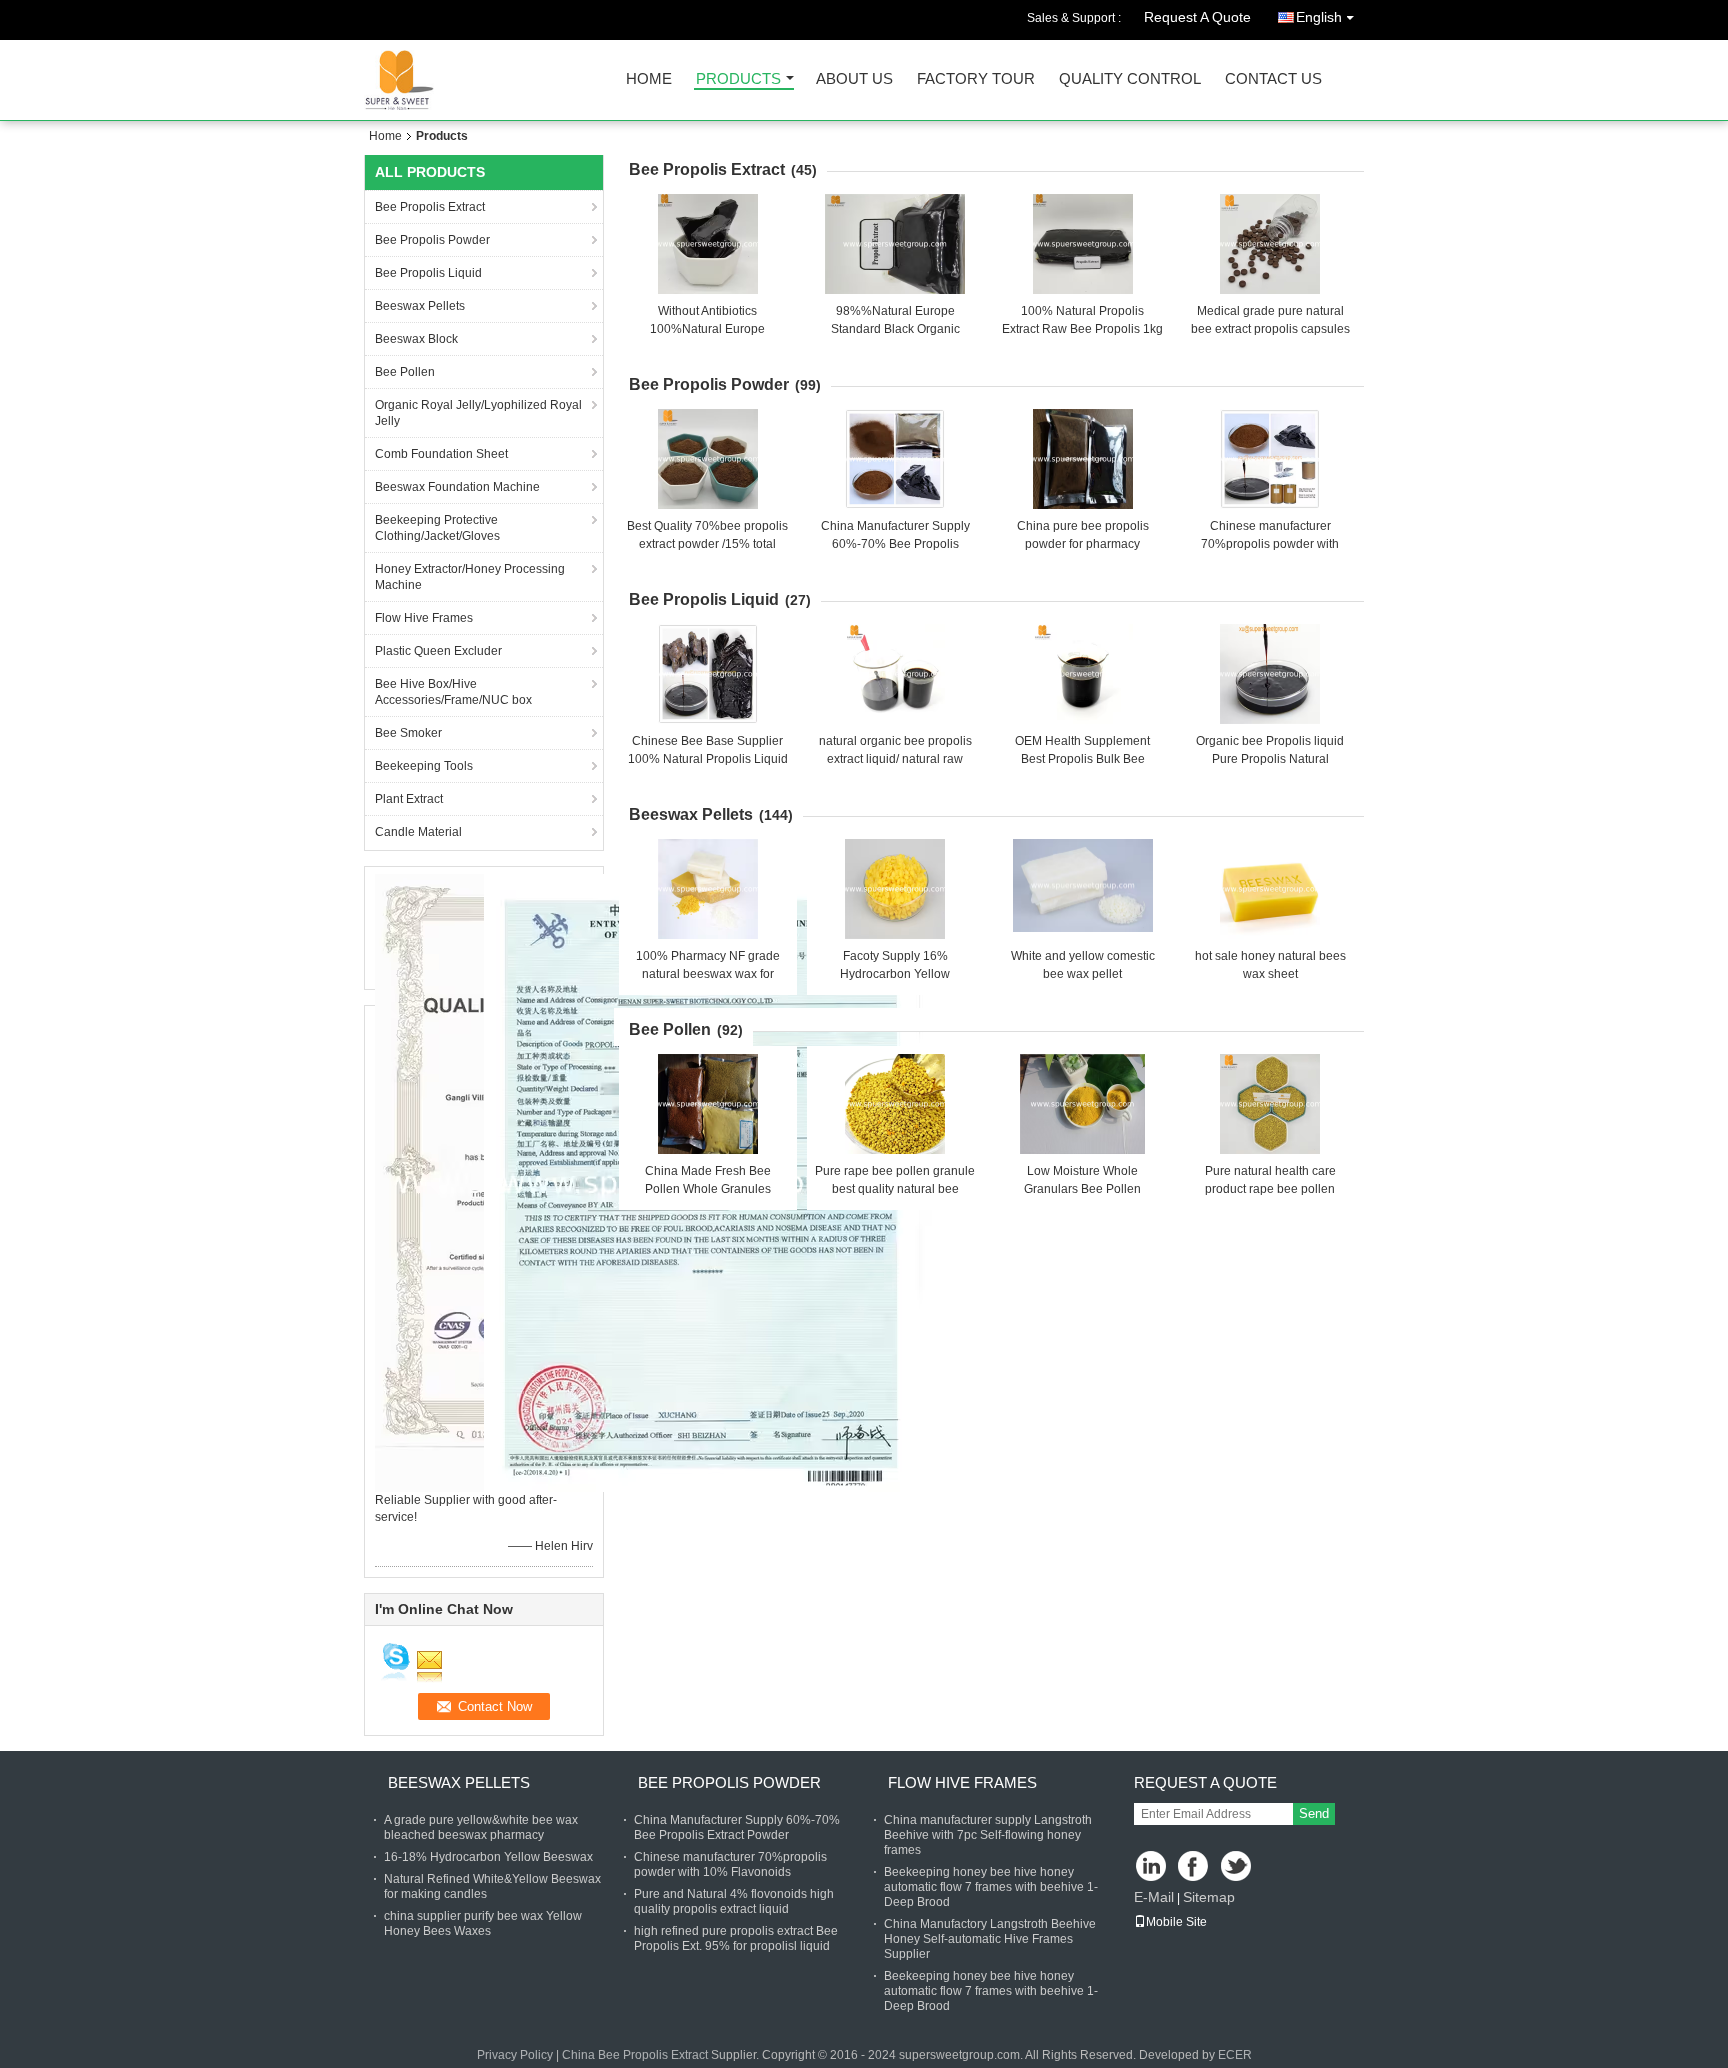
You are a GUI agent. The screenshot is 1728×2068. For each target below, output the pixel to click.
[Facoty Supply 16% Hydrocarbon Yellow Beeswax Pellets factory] (895, 889)
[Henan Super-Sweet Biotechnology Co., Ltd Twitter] (1237, 1867)
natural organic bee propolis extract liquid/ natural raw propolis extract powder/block (895, 759)
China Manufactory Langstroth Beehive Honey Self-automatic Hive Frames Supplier (990, 1939)
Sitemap (1209, 1897)
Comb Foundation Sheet (441, 454)
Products (738, 79)
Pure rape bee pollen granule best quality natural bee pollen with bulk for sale (895, 1189)
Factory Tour (976, 79)
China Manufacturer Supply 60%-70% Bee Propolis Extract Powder (895, 544)
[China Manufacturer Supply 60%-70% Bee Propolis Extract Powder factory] (895, 459)
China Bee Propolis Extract (635, 2055)
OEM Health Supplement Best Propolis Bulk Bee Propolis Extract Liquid (1082, 759)
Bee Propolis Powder (432, 240)
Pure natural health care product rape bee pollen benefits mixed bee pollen (1270, 1189)
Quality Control (1130, 79)
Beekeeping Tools (424, 766)
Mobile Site (1176, 1922)
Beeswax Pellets (420, 306)
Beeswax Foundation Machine (457, 487)
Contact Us (1273, 79)
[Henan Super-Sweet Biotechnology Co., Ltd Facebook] (1194, 1867)
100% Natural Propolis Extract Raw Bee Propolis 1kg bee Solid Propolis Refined (1082, 329)
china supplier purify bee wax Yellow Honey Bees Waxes (483, 1923)
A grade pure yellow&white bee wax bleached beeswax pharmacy (481, 1827)
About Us (854, 79)
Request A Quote (1197, 17)
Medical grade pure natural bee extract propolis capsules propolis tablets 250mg (1270, 329)
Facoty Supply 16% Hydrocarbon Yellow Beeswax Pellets (895, 974)
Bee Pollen (405, 372)
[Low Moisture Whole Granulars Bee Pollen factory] (1083, 1104)
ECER (1235, 2055)
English (1319, 17)
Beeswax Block (416, 339)
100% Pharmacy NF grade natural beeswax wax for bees (708, 974)
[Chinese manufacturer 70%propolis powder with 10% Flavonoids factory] (1270, 459)
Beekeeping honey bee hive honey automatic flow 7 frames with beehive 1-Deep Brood (991, 1887)
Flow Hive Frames (424, 618)
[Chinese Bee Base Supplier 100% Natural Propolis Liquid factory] (708, 674)
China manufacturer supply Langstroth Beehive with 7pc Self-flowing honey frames (988, 1835)
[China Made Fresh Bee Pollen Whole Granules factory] (708, 1104)
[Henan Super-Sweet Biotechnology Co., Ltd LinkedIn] (1151, 1867)
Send (1314, 1813)
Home (649, 79)
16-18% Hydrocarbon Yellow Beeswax (488, 1857)
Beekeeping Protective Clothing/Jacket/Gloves (437, 528)
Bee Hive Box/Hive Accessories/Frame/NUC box (453, 692)
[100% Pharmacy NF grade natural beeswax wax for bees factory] (708, 889)
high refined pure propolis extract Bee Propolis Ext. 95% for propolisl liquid (736, 1938)
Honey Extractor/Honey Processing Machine (470, 577)
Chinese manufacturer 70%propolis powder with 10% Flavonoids (1270, 544)
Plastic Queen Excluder (438, 651)
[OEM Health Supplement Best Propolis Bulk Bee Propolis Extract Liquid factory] (1083, 674)
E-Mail (1154, 1897)
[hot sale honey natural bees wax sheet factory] (1270, 889)
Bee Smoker (408, 733)
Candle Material (418, 832)
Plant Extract (409, 799)
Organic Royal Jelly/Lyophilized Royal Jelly (478, 413)
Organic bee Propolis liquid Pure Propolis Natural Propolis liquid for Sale (1270, 759)
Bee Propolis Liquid (428, 273)
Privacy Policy (515, 2055)
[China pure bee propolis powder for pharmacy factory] (1083, 459)
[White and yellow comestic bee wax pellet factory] (1083, 889)
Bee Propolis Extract (430, 207)
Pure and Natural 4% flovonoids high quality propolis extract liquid (734, 1901)
